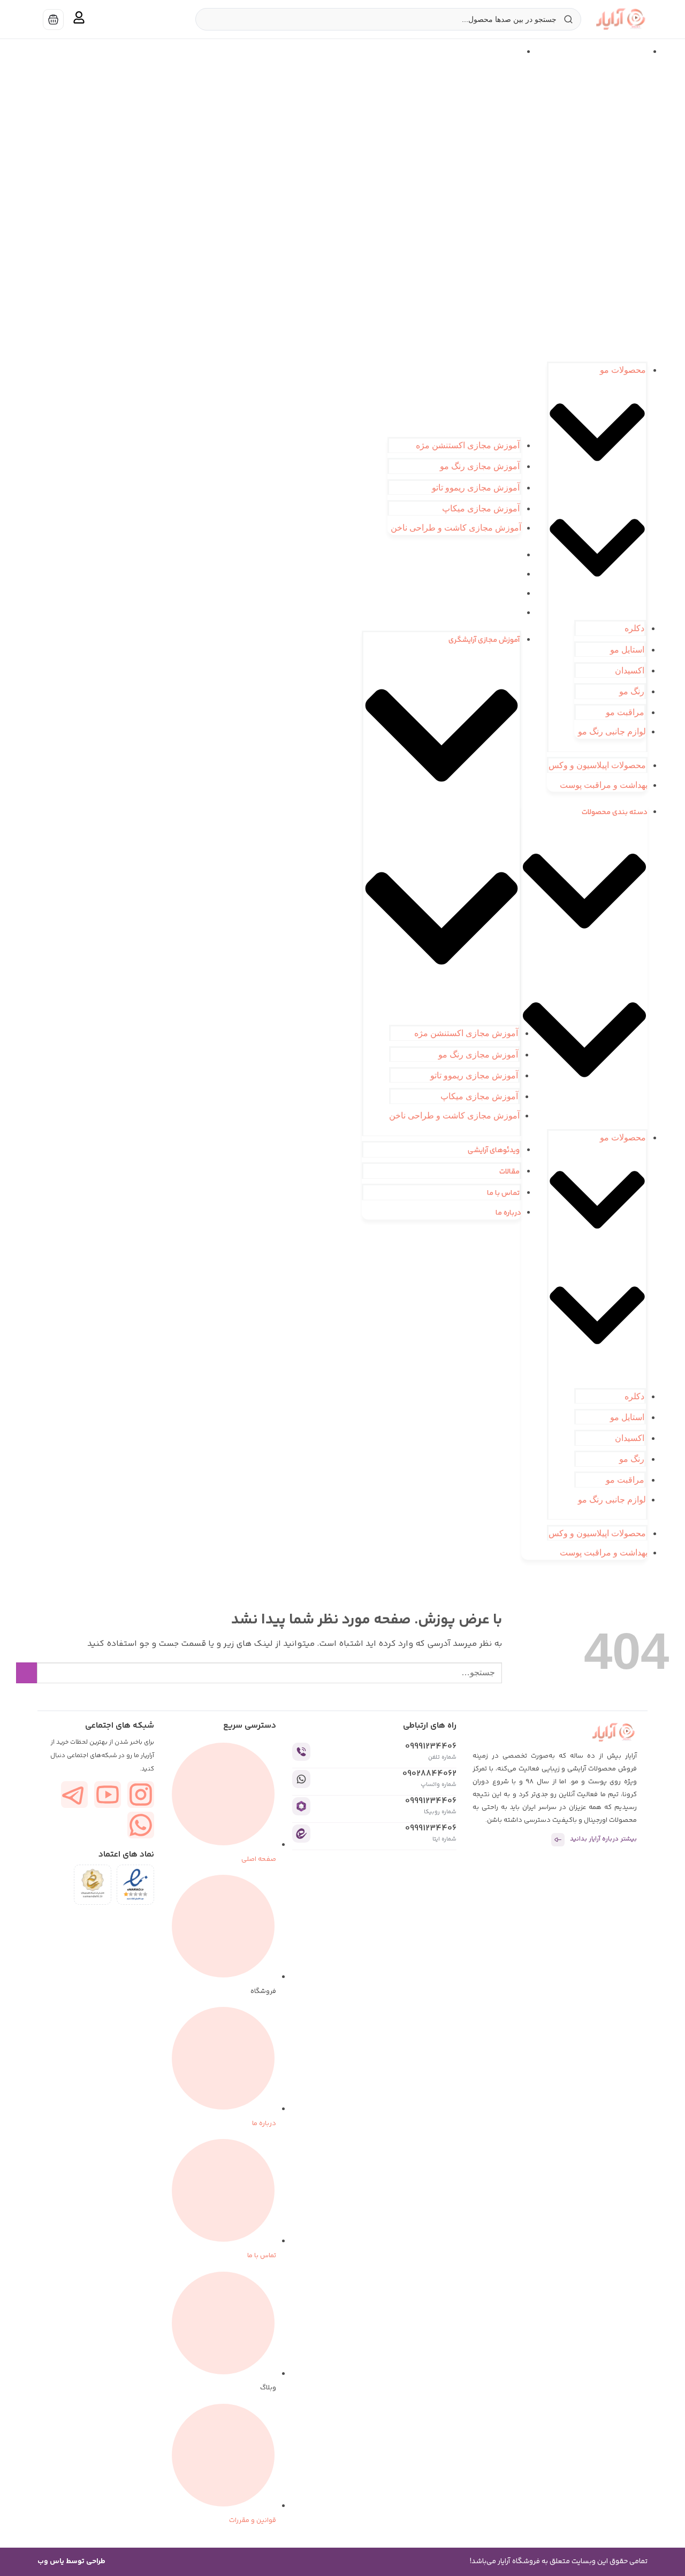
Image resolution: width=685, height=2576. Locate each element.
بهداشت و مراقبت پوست (604, 785)
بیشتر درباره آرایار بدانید (603, 1839)
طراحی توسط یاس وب (71, 2562)
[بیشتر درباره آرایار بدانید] (558, 1840)
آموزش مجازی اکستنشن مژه (468, 445)
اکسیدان (630, 670)
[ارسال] (26, 1673)
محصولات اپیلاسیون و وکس (597, 765)
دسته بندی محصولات (607, 52)
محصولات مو (623, 370)
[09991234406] (301, 1752)
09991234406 (431, 1747)
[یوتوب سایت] (108, 1795)
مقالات (511, 575)
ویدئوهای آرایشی (495, 556)
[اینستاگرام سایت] (141, 1795)
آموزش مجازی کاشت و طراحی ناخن (456, 528)
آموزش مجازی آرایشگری (486, 52)
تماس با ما (505, 594)
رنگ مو (632, 691)
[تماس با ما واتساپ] (141, 1825)
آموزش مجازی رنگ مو (480, 466)
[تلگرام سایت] (74, 1795)
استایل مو (627, 650)
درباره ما (508, 614)
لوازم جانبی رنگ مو (612, 731)
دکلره (634, 628)
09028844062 (429, 1774)
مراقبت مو (625, 712)
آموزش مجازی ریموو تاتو (476, 488)
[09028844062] (301, 1779)
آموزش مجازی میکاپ (481, 508)
